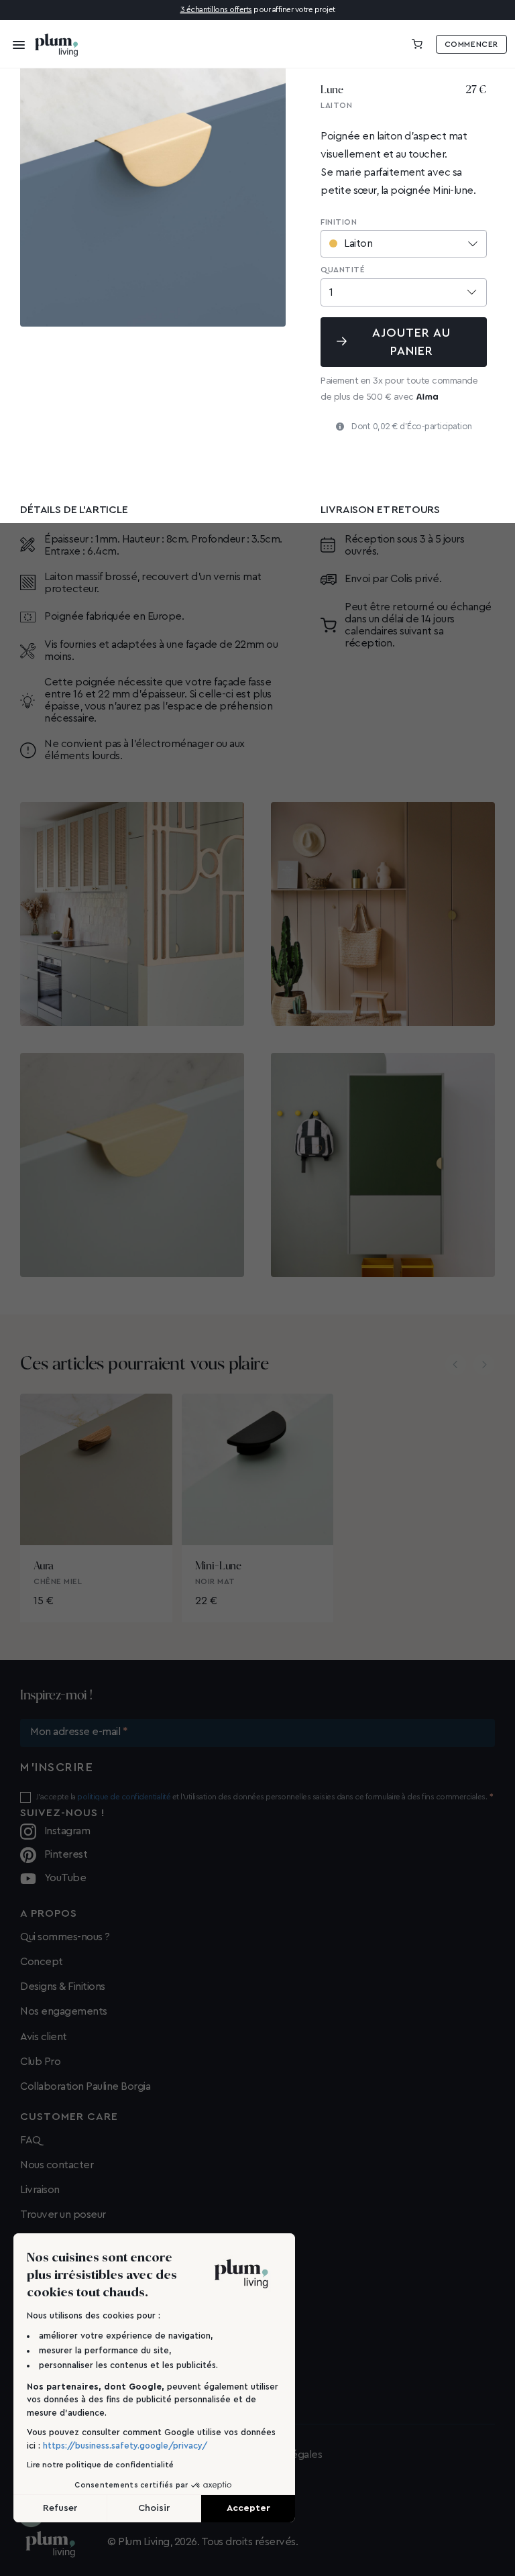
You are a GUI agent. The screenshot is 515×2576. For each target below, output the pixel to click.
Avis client (44, 2037)
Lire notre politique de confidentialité (100, 2465)
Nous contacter (57, 2165)
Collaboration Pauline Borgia (85, 2086)
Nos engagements (64, 2011)
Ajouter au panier (412, 342)
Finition (339, 222)
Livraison (40, 2190)
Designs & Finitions (63, 1986)
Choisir (154, 2508)
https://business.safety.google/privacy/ (125, 2446)
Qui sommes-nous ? (65, 1937)
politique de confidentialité (124, 1797)
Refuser (60, 2508)
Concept (42, 1962)
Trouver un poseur (63, 2215)
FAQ (31, 2140)
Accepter (248, 2508)
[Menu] (15, 44)
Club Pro (40, 2062)
